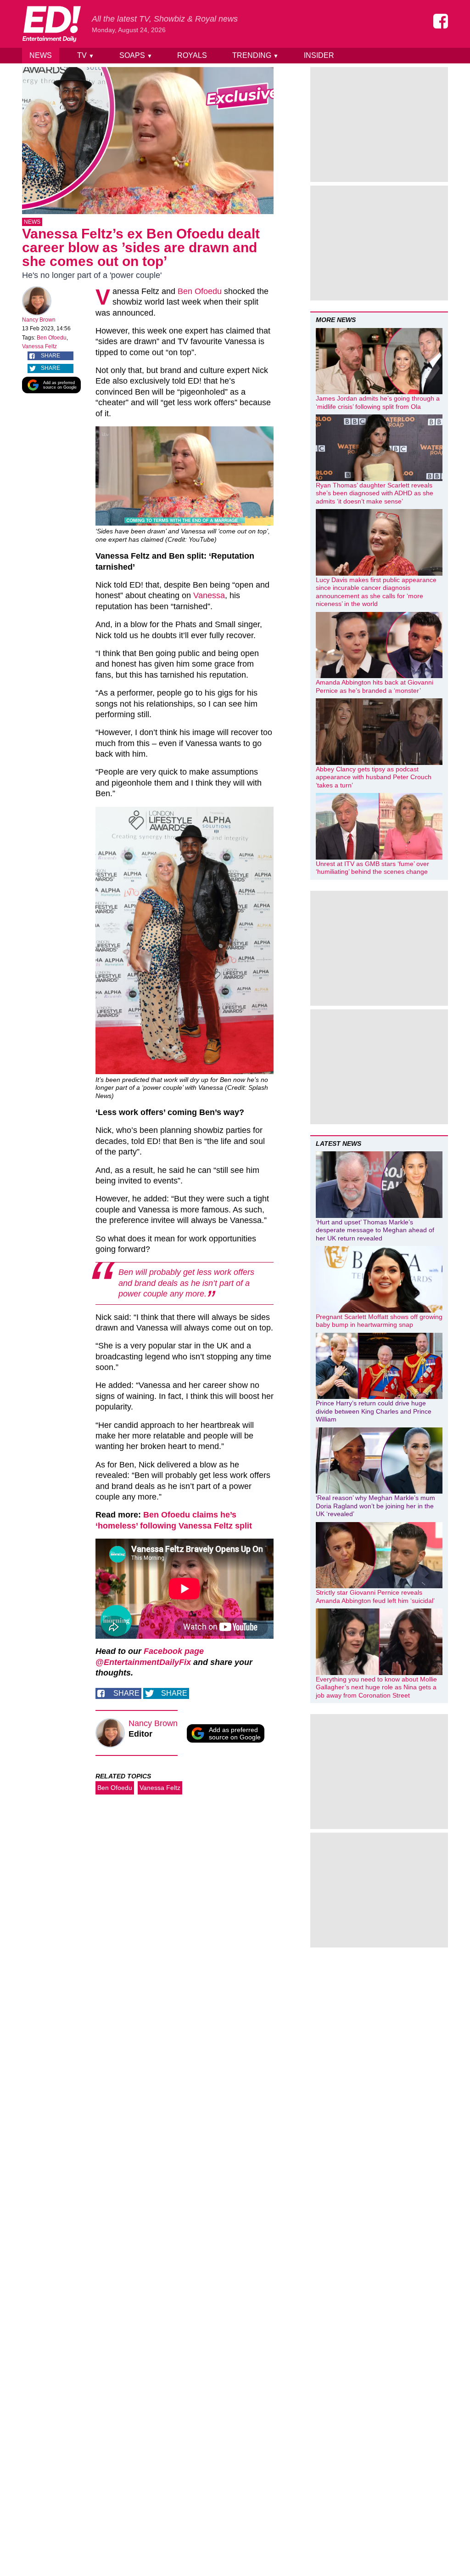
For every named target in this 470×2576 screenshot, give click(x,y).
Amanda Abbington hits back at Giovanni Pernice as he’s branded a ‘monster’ (375, 686)
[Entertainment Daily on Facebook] (441, 21)
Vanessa (209, 595)
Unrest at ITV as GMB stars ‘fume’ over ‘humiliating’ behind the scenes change (372, 868)
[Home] (51, 24)
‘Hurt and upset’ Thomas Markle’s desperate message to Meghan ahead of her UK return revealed (375, 1230)
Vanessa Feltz (39, 346)
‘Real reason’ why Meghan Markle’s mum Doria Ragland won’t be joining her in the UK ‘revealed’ (375, 1506)
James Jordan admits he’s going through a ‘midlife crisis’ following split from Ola (378, 402)
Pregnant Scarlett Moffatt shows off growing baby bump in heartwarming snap (379, 1321)
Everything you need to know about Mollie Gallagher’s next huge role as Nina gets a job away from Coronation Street (376, 1687)
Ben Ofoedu (52, 338)
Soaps (136, 55)
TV (86, 55)
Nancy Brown (39, 320)
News (41, 55)
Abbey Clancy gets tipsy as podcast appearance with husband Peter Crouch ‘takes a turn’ (374, 777)
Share (50, 356)
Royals (192, 55)
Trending (255, 55)
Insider (319, 55)
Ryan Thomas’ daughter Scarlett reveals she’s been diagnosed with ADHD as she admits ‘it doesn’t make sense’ (375, 493)
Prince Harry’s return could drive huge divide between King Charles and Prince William (374, 1411)
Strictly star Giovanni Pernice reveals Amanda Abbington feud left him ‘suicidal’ (375, 1597)
